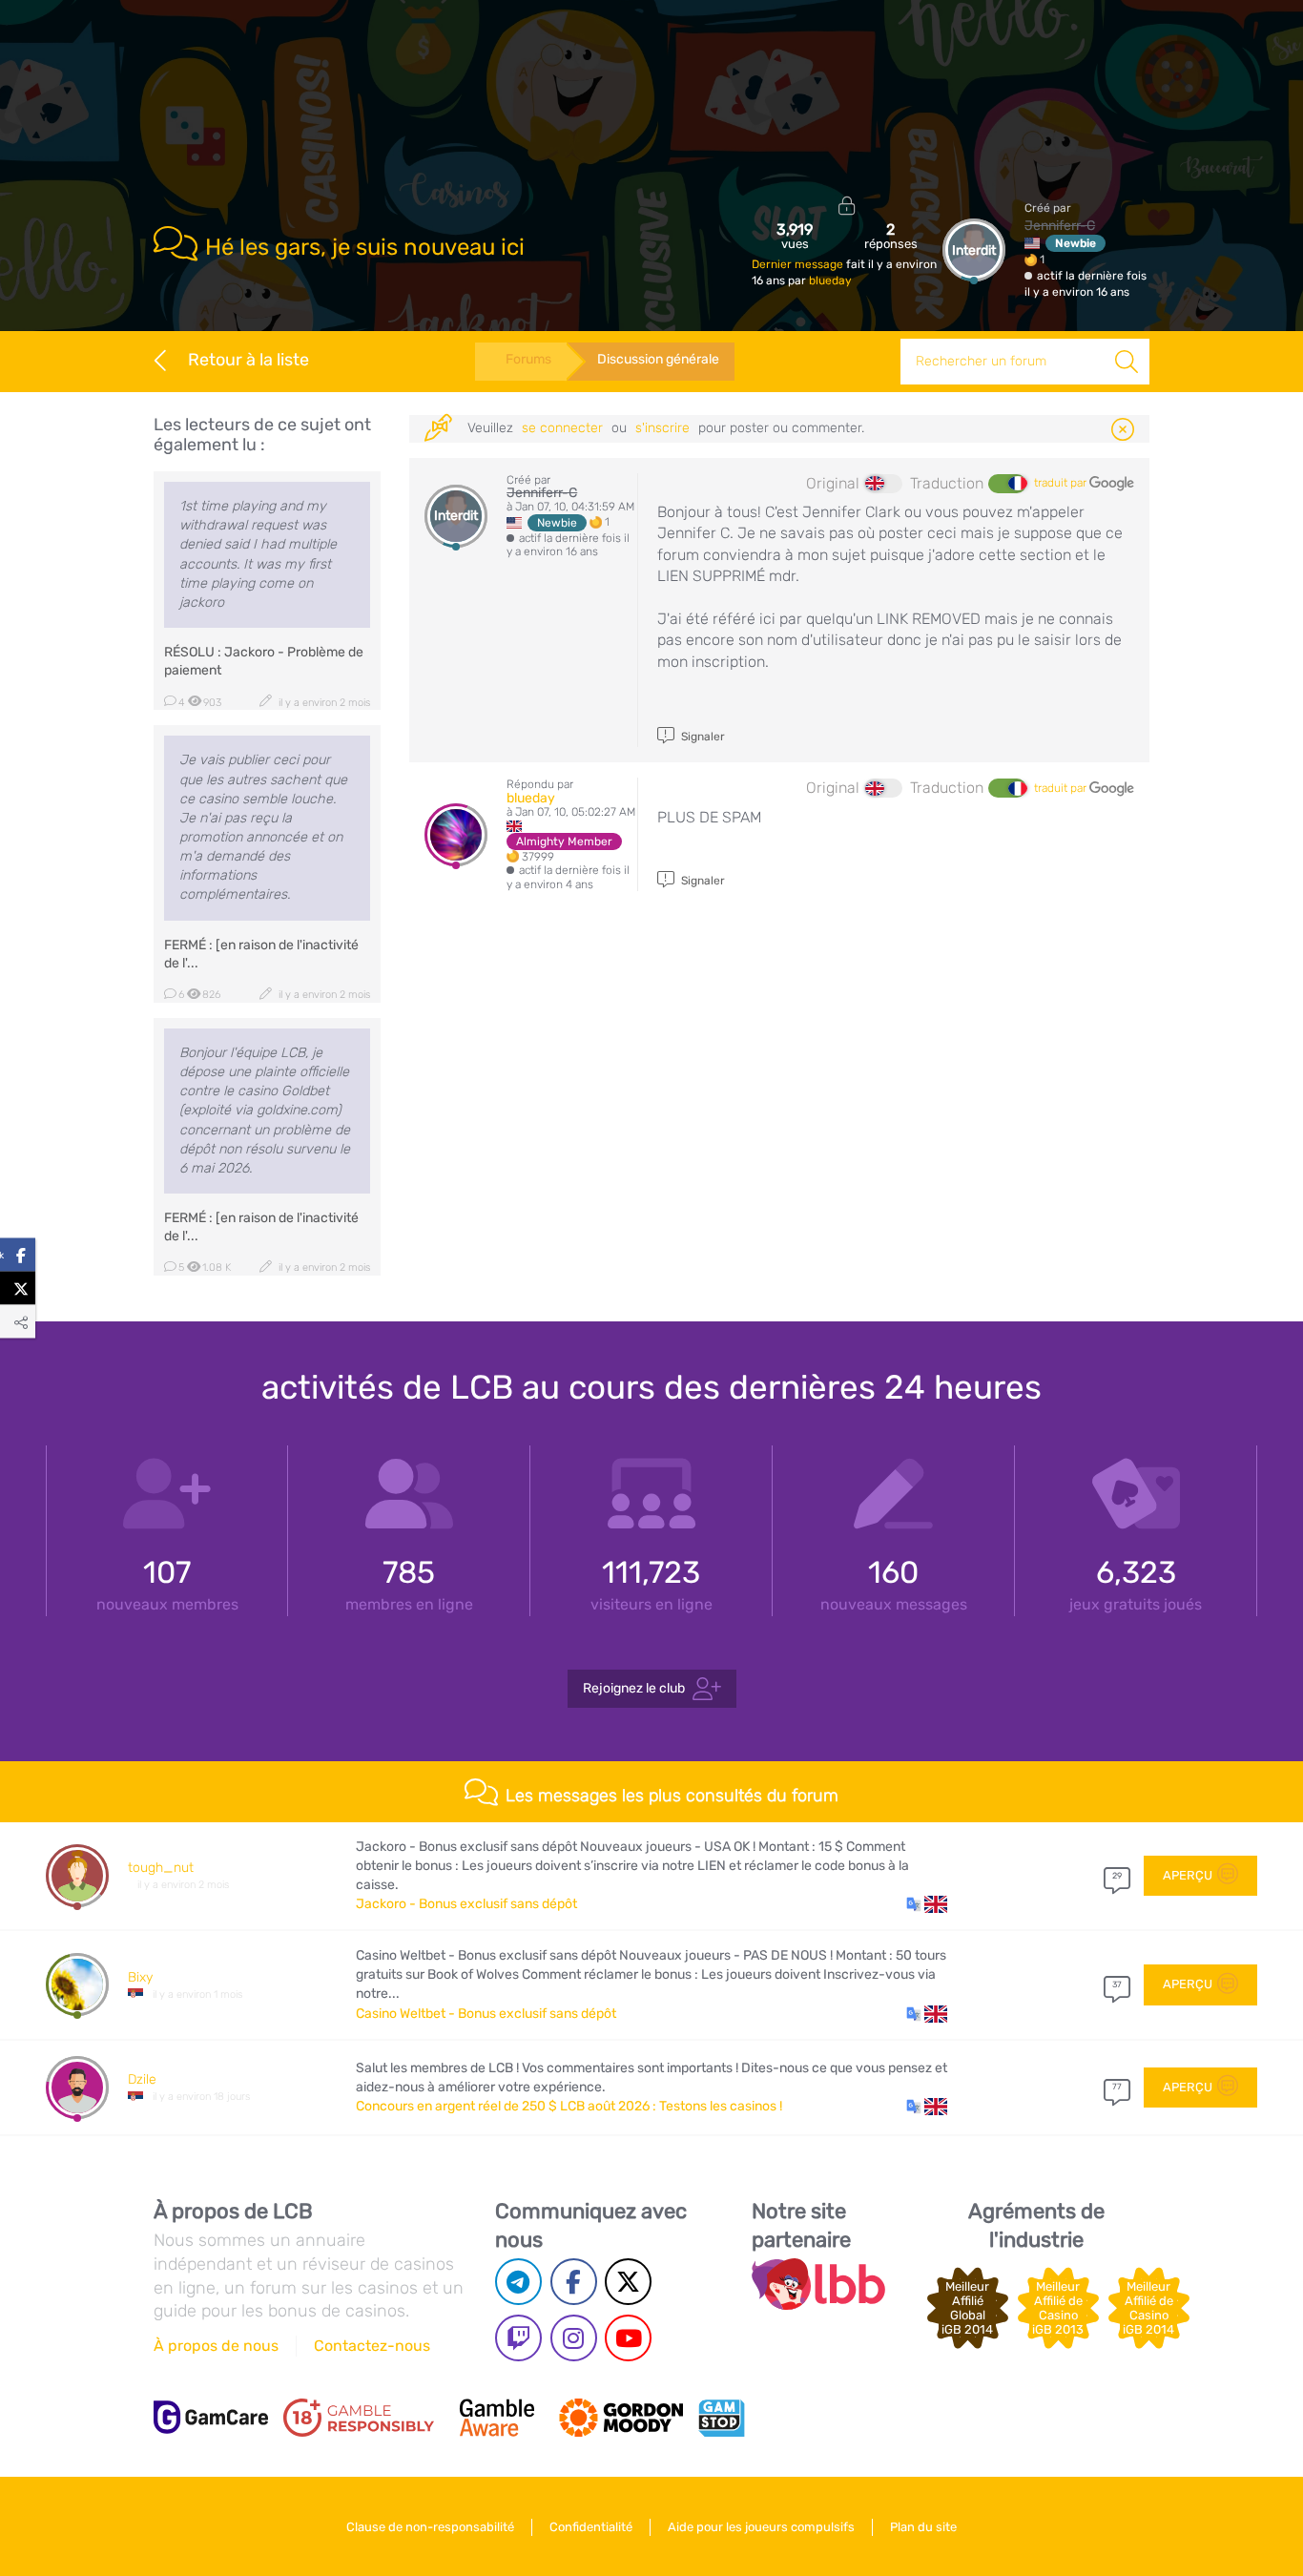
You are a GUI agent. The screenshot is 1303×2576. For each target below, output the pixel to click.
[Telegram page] (518, 2282)
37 (1117, 1984)
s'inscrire (662, 428)
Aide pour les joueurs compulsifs (761, 2527)
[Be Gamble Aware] (497, 2418)
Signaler (702, 737)
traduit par (1062, 483)
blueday (830, 280)
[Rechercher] (1127, 362)
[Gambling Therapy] (621, 2418)
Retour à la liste (248, 360)
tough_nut (161, 1868)
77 (1117, 2087)
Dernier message (799, 264)
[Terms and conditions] (359, 2418)
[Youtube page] (628, 2338)
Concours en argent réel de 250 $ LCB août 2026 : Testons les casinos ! (569, 2106)
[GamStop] (721, 2418)
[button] (927, 1904)
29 (1117, 1876)
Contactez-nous (372, 2346)
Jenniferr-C (1060, 226)
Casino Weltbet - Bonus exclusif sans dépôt (486, 2014)
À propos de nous (216, 2346)
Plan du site (923, 2527)
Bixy (140, 1977)
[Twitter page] (628, 2282)
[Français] (1007, 484)
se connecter (562, 428)
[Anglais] (883, 484)
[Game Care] (211, 2417)
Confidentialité (591, 2527)
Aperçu (1188, 1875)
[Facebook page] (574, 2282)
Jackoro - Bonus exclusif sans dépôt (466, 1904)
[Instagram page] (574, 2338)
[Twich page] (518, 2338)
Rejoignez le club (634, 1687)
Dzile (142, 2079)
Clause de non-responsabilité (430, 2527)
